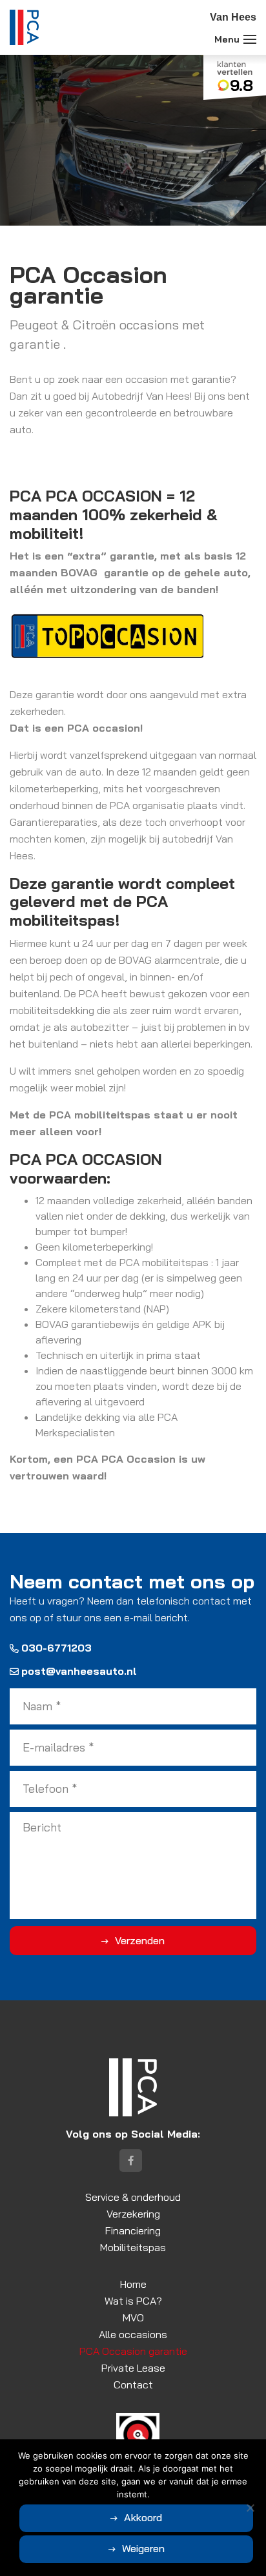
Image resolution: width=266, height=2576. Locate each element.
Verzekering (133, 2214)
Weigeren (143, 2548)
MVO (133, 2317)
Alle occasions (133, 2334)
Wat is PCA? (133, 2301)
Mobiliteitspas (133, 2247)
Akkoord (143, 2517)
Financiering (133, 2230)
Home (133, 2284)
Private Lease (133, 2368)
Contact (133, 2385)
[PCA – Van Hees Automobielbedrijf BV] (24, 27)
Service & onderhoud (133, 2197)
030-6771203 (56, 1648)
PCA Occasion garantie (133, 2351)
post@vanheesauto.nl (79, 1671)
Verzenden (140, 1940)
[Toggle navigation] (250, 39)
